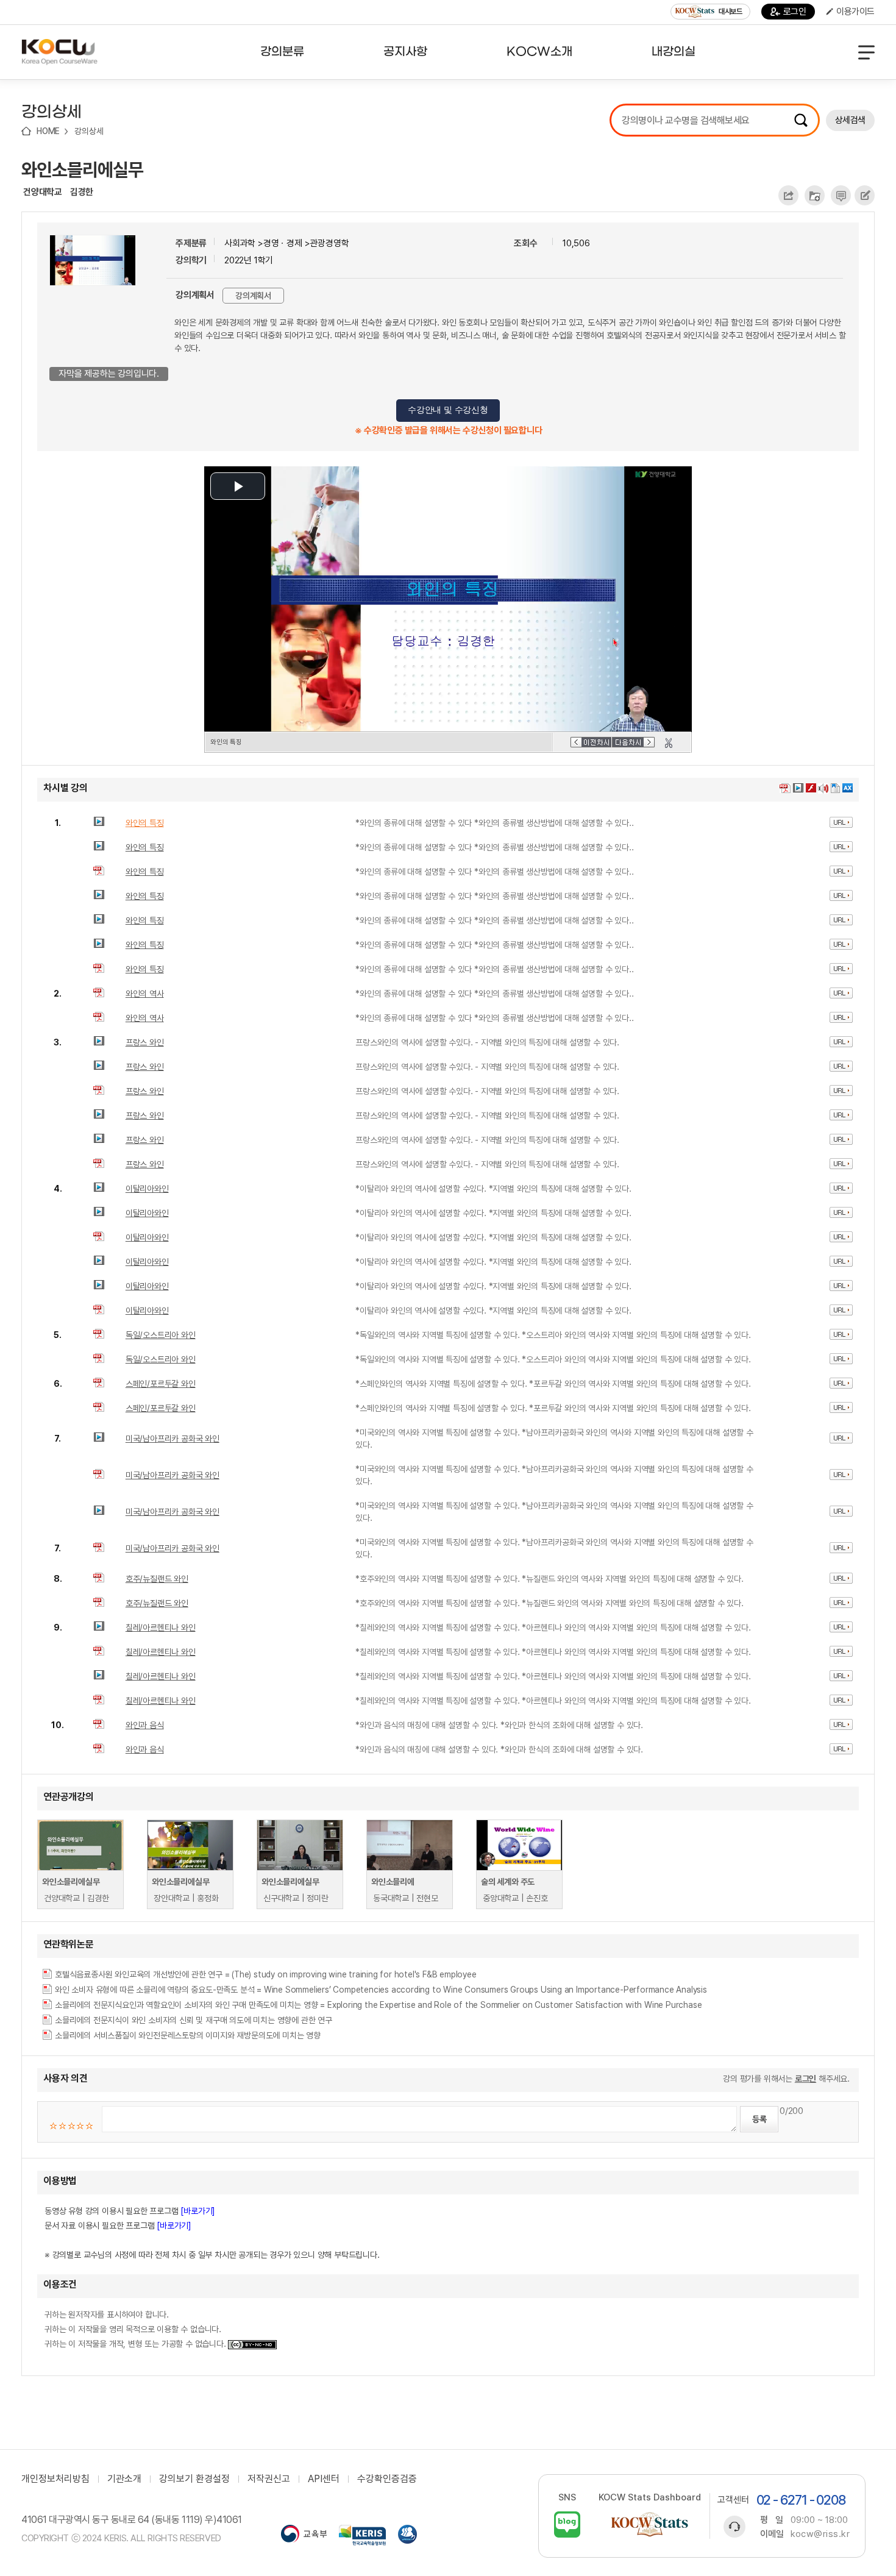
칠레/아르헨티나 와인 (161, 1628)
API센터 (324, 2479)
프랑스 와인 (145, 1042)
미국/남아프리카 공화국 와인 (172, 1439)
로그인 (795, 12)
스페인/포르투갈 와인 (161, 1384)
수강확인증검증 (387, 2479)
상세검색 (850, 120)
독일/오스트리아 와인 (161, 1335)
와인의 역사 (145, 994)
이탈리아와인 (147, 1189)
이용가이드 (855, 12)
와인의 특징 (145, 823)
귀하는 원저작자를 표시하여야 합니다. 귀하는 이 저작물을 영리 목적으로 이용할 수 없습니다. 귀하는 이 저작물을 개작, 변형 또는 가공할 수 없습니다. (136, 2329)
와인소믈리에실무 (82, 169)
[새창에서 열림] (304, 2535)
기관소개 (124, 2479)
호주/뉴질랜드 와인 (157, 1579)
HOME (48, 131)
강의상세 (89, 131)
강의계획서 (253, 296)
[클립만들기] (669, 743)
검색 (801, 120)
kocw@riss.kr (820, 2534)
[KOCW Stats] (650, 2524)
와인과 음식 (145, 1725)
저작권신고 (269, 2479)
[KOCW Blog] (567, 2524)
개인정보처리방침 (55, 2479)
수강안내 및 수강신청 (448, 410)
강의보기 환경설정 (194, 2479)
